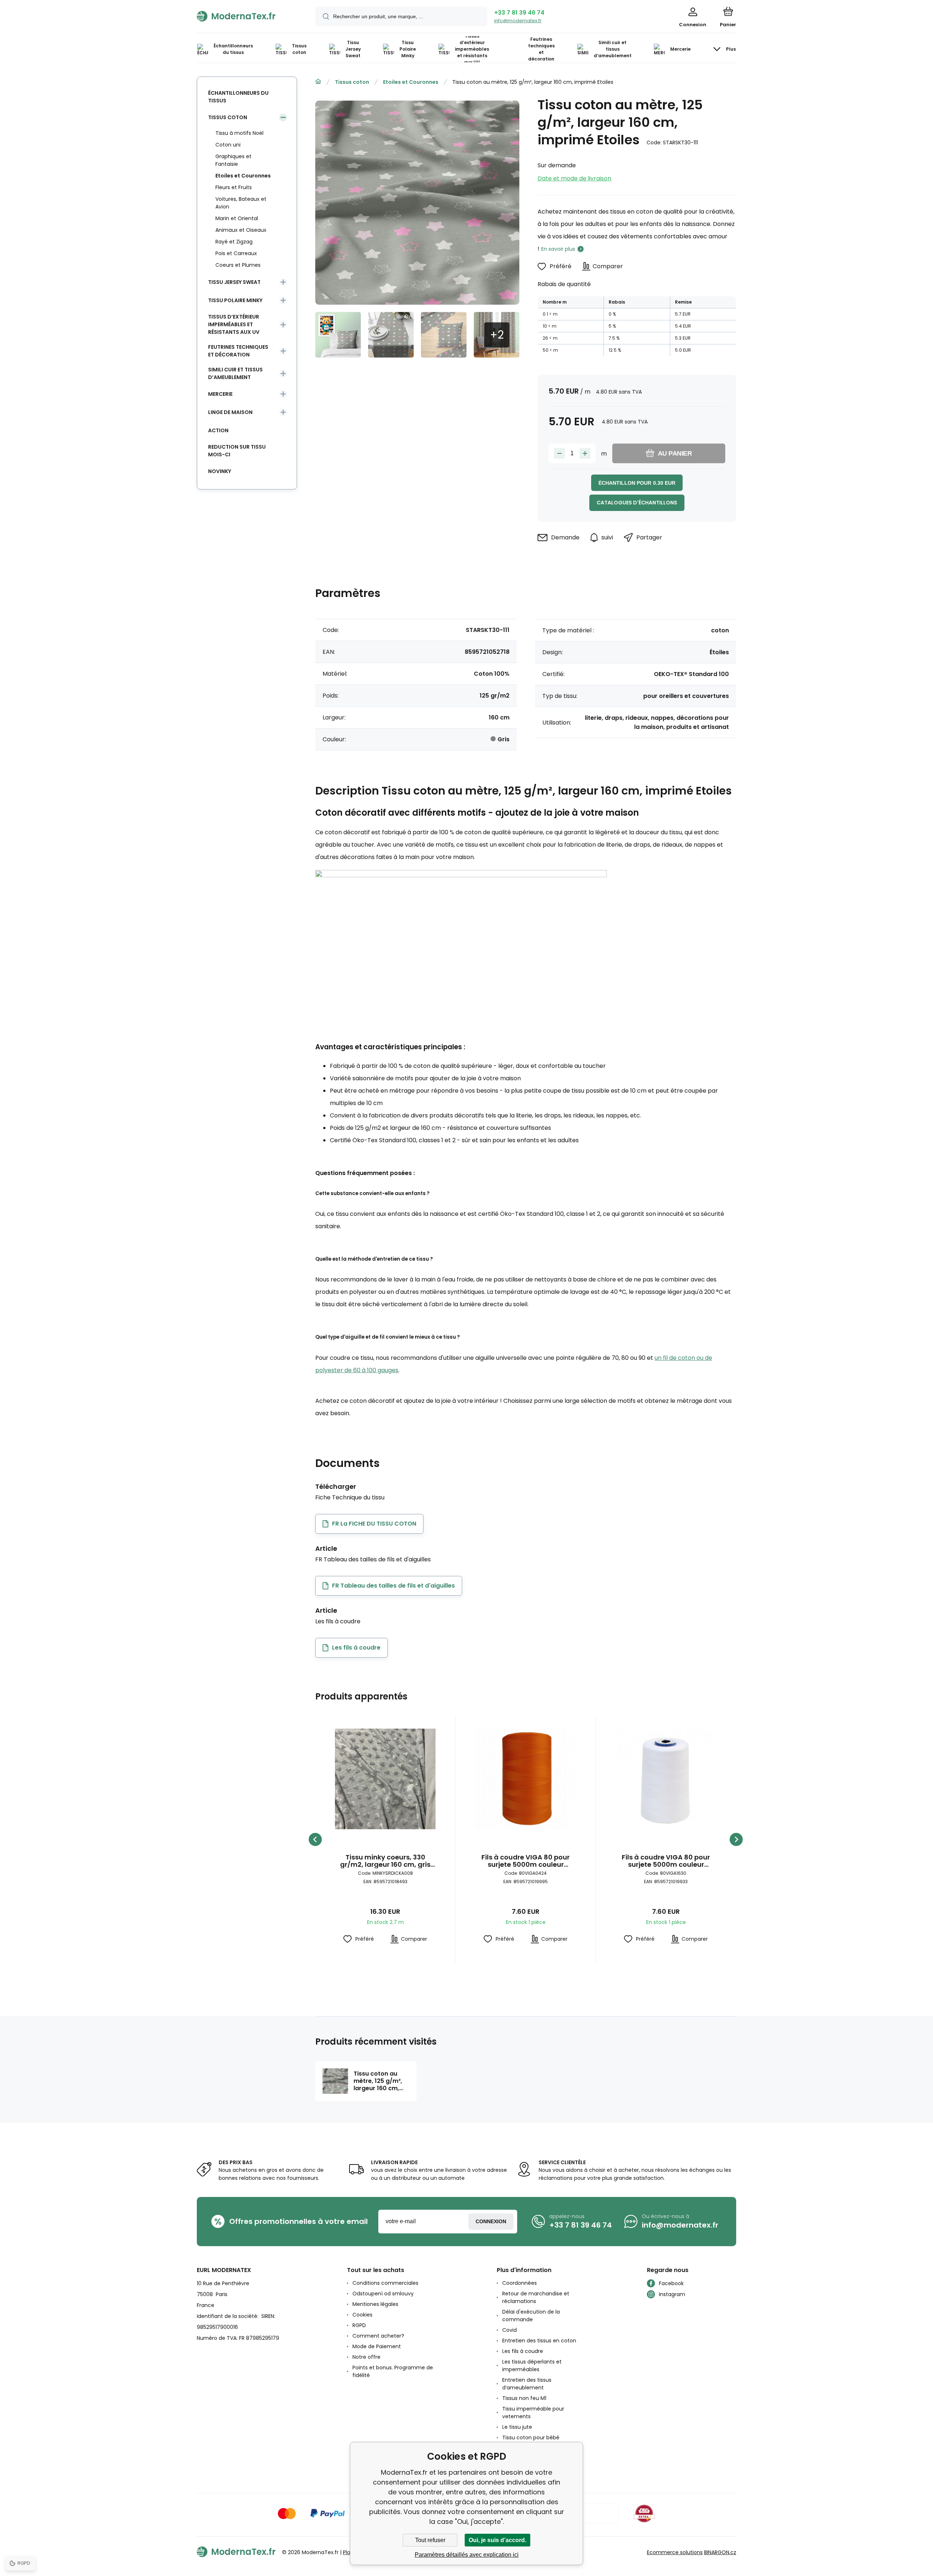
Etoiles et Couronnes (411, 82)
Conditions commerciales (385, 2283)
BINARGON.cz (720, 2552)
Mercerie (220, 394)
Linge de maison (230, 412)
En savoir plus (558, 249)
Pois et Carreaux (236, 253)
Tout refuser (430, 2540)
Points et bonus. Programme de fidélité (393, 2371)
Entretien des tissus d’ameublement (527, 2384)
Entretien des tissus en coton (539, 2341)
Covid (510, 2330)
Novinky (220, 471)
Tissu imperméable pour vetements (533, 2413)
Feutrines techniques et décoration (238, 351)
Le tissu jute (517, 2427)
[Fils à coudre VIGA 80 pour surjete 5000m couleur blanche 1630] (666, 1779)
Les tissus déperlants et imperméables (532, 2366)
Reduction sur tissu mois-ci (237, 451)
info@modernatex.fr (518, 21)
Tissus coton (352, 82)
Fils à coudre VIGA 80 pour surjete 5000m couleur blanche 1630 (666, 1861)
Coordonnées (520, 2283)
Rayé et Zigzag (234, 242)
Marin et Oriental (237, 218)
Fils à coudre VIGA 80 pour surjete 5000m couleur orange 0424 (526, 1861)
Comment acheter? (378, 2336)
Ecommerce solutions (675, 2552)
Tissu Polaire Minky (235, 300)
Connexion (491, 2221)
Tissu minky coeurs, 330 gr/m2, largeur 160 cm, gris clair (385, 1861)
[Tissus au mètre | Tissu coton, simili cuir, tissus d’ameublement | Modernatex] (318, 82)
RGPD (359, 2325)
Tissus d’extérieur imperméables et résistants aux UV (234, 324)
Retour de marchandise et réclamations (536, 2297)
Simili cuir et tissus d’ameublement (235, 373)
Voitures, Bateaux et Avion (241, 203)
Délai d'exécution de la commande (531, 2316)
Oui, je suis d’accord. (497, 2540)
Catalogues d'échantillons (637, 503)
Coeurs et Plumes (238, 265)
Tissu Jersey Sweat (234, 282)
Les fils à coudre (523, 2351)
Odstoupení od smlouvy (383, 2294)
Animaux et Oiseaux (241, 230)
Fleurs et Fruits (234, 187)
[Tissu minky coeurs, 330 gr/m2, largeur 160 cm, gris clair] (385, 1779)
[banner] (247, 16)
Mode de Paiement (377, 2346)
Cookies (362, 2315)
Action (218, 430)
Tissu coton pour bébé (531, 2438)
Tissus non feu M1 (524, 2398)
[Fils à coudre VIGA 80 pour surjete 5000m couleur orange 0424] (526, 1779)
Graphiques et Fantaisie (233, 160)
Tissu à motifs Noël (239, 133)
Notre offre (366, 2357)
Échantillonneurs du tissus (238, 97)
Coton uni (228, 145)
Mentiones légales (375, 2304)
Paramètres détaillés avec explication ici (467, 2555)
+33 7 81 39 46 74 (519, 13)
